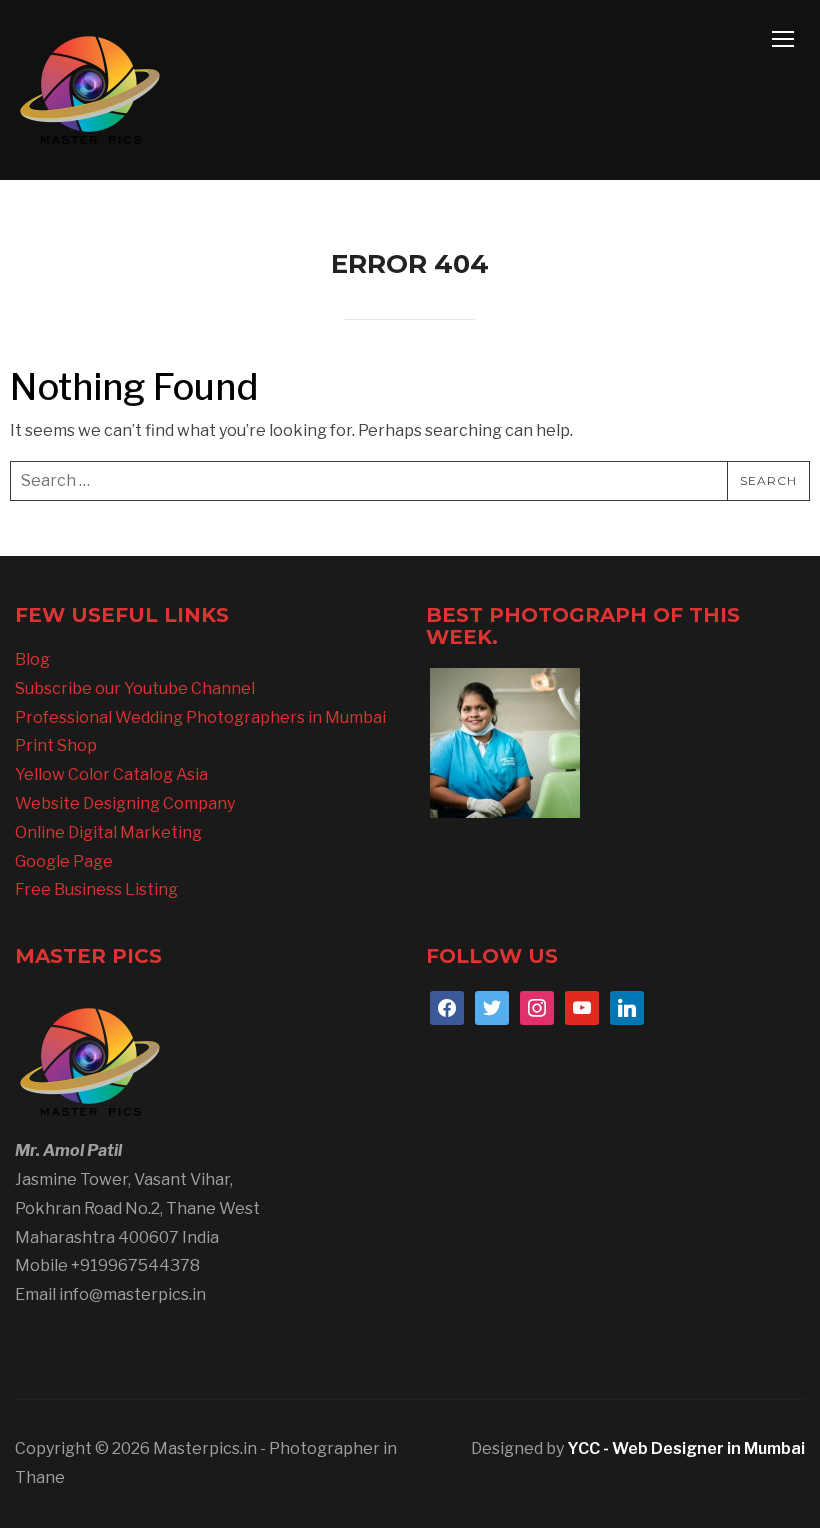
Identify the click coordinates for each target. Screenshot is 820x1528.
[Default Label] (582, 1006)
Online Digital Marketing (108, 832)
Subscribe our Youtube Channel (135, 688)
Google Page (64, 861)
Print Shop (56, 745)
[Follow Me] (492, 1006)
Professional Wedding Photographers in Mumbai (200, 717)
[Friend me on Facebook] (447, 1006)
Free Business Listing (96, 889)
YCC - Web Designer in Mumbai (686, 1448)
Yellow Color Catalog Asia (111, 774)
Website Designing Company (125, 803)
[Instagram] (537, 1006)
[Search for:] (410, 481)
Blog (32, 659)
